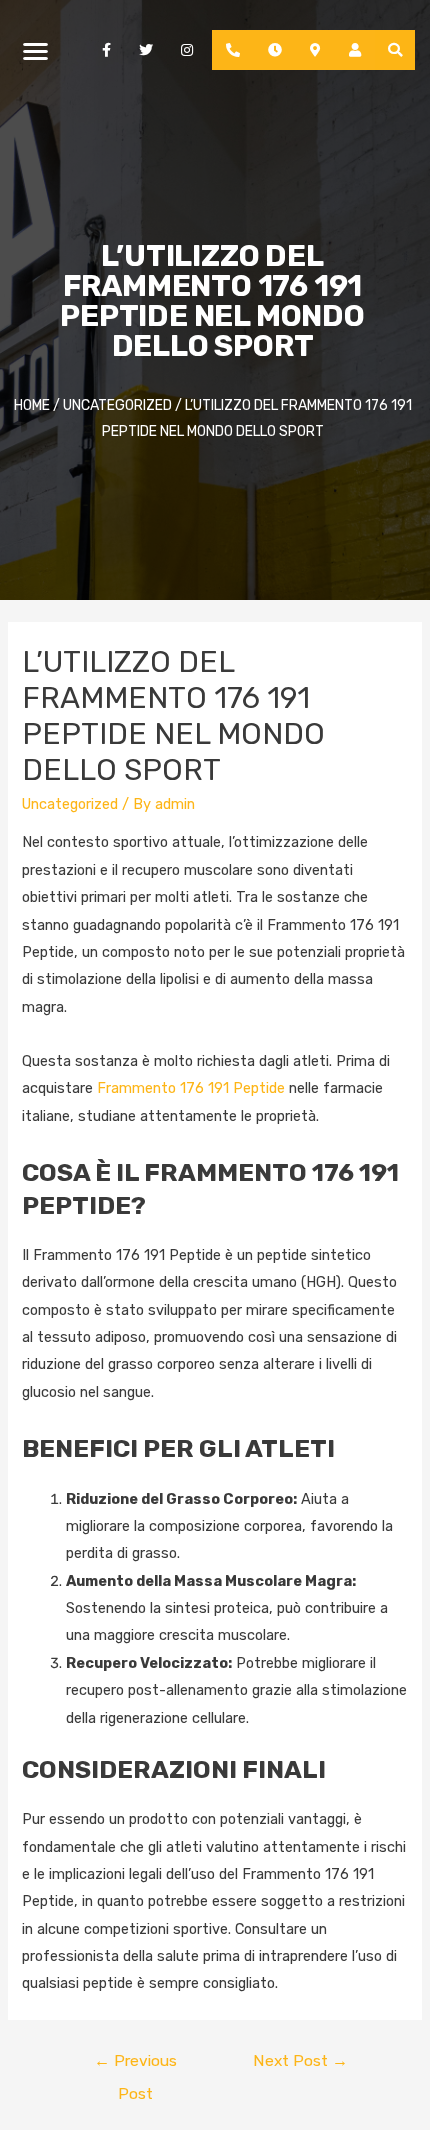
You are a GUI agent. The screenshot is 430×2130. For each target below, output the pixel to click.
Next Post (300, 2060)
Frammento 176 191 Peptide (191, 1088)
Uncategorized (70, 804)
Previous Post (135, 2065)
